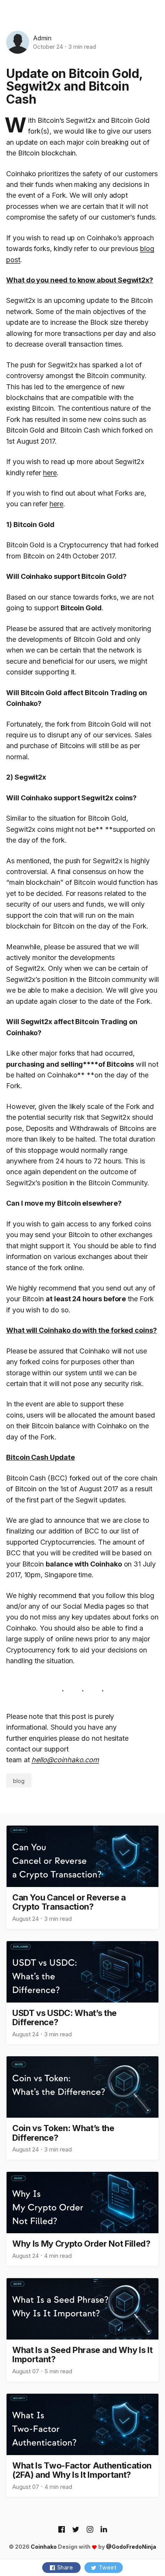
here (50, 473)
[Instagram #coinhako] (90, 2530)
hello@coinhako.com (65, 1760)
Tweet (108, 2567)
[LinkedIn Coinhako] (104, 2530)
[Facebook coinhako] (62, 2530)
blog (19, 1781)
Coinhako (44, 2547)
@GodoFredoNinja (131, 2547)
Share (65, 2567)
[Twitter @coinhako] (76, 2530)
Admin (42, 38)
